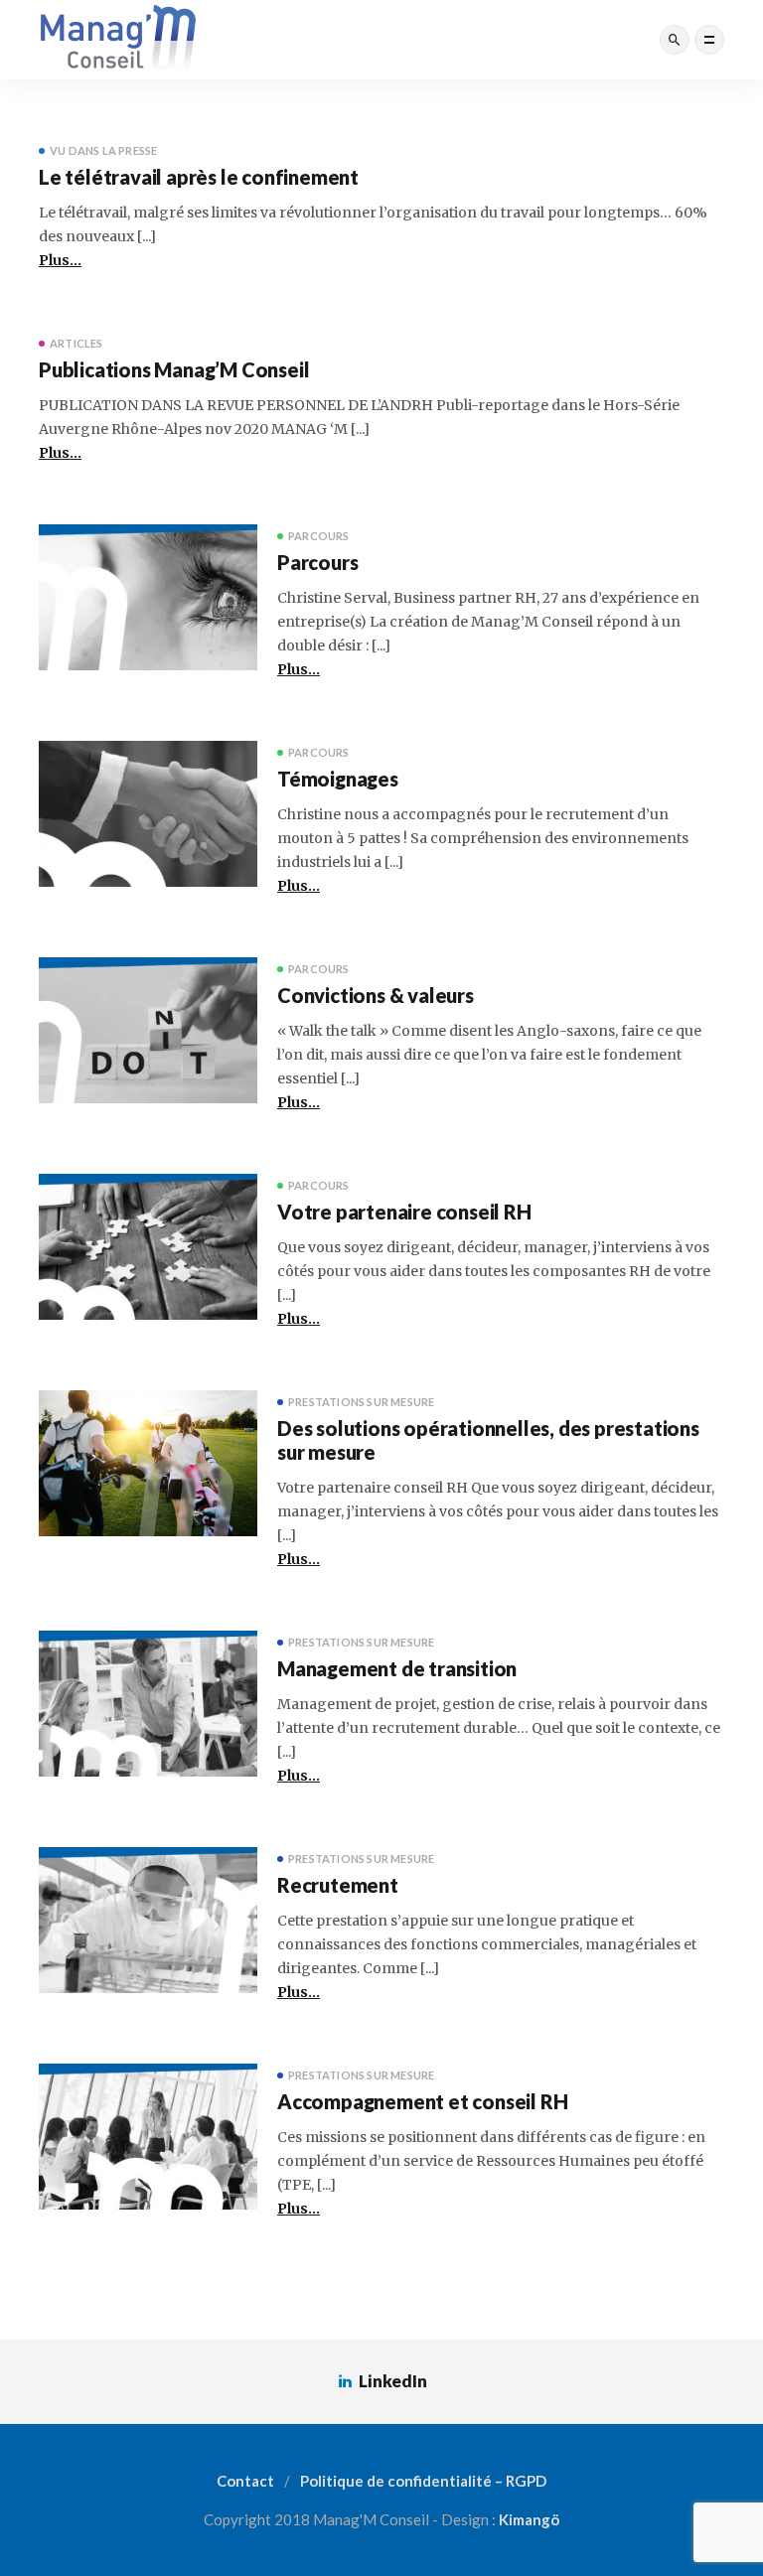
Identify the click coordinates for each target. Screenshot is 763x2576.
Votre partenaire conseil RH (404, 1212)
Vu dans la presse (103, 150)
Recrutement (338, 1885)
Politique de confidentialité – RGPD (423, 2481)
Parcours (319, 536)
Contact (245, 2481)
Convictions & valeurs (376, 995)
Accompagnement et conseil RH (422, 2101)
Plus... (60, 260)
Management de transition (397, 1668)
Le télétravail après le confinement (199, 177)
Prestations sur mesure (361, 1402)
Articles (76, 343)
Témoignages (338, 779)
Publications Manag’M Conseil (174, 369)
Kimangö (529, 2519)
